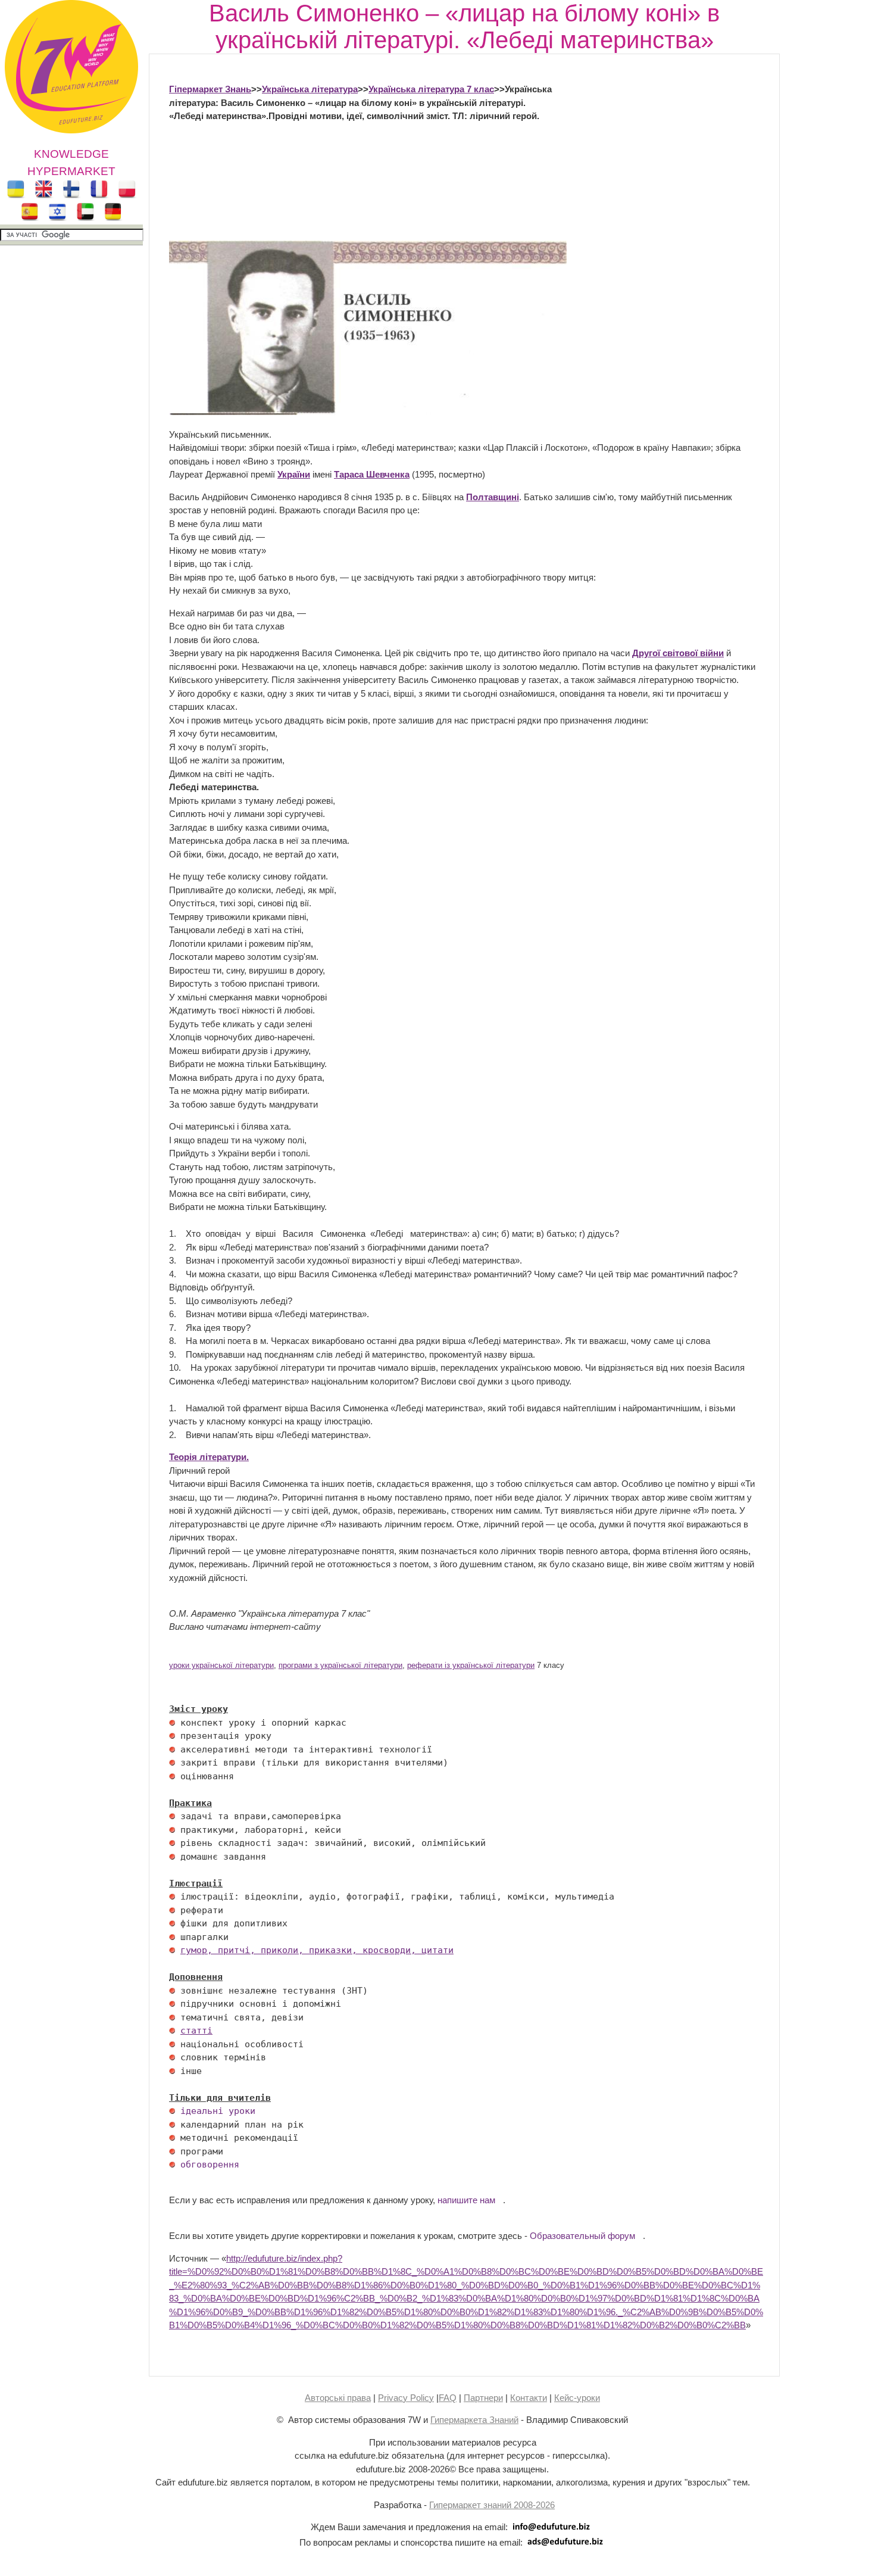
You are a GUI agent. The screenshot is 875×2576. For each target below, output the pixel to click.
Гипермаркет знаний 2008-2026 (492, 2505)
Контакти (529, 2398)
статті (196, 2031)
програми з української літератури (340, 1666)
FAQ (448, 2398)
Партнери (483, 2398)
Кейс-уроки (577, 2398)
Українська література (310, 89)
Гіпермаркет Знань (210, 89)
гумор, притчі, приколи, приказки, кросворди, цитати (317, 1950)
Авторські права (338, 2398)
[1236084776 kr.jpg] (172, 1723)
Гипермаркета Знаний (474, 2420)
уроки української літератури (221, 1666)
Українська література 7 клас (431, 89)
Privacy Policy (406, 2398)
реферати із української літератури (471, 1666)
